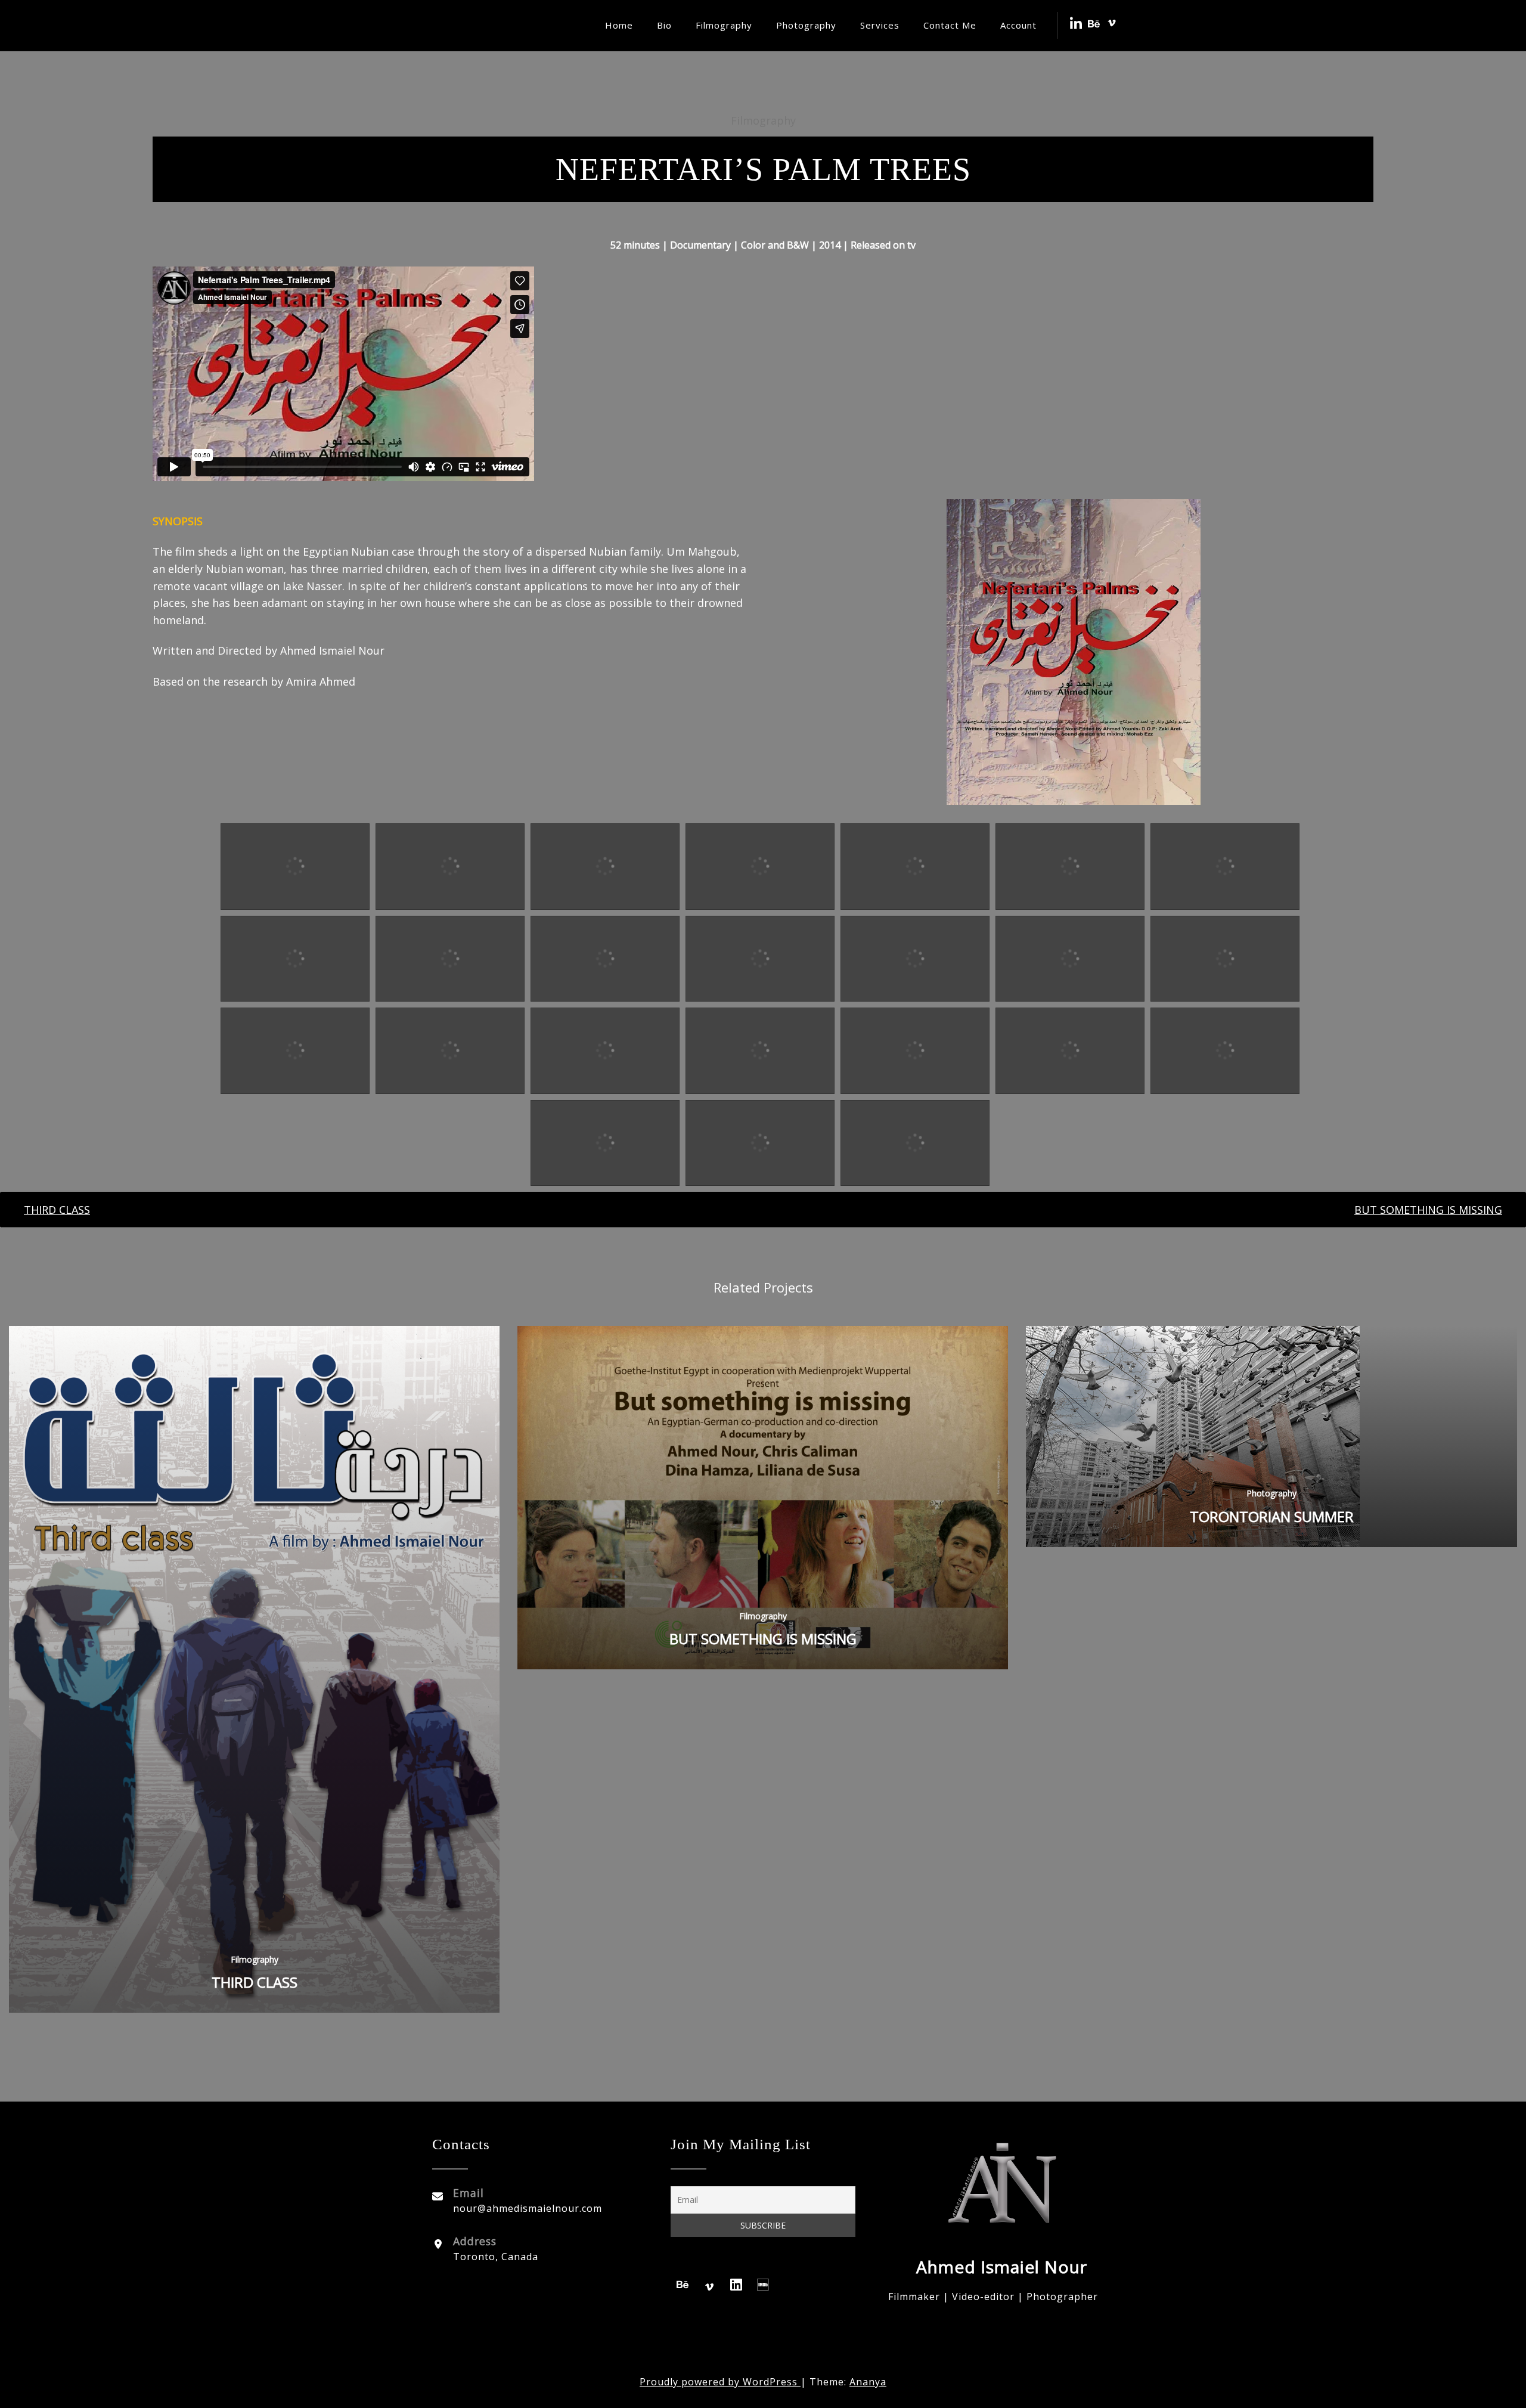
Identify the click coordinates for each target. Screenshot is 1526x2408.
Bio (664, 25)
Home (619, 25)
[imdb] (763, 2287)
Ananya (868, 2382)
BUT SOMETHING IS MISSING (763, 1639)
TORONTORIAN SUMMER (1272, 1516)
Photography (806, 25)
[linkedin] (736, 2287)
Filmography (724, 25)
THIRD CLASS (255, 1982)
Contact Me (950, 25)
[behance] (683, 2287)
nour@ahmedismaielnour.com (528, 2208)
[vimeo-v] (709, 2287)
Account (1018, 25)
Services (880, 25)
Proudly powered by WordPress (720, 2382)
